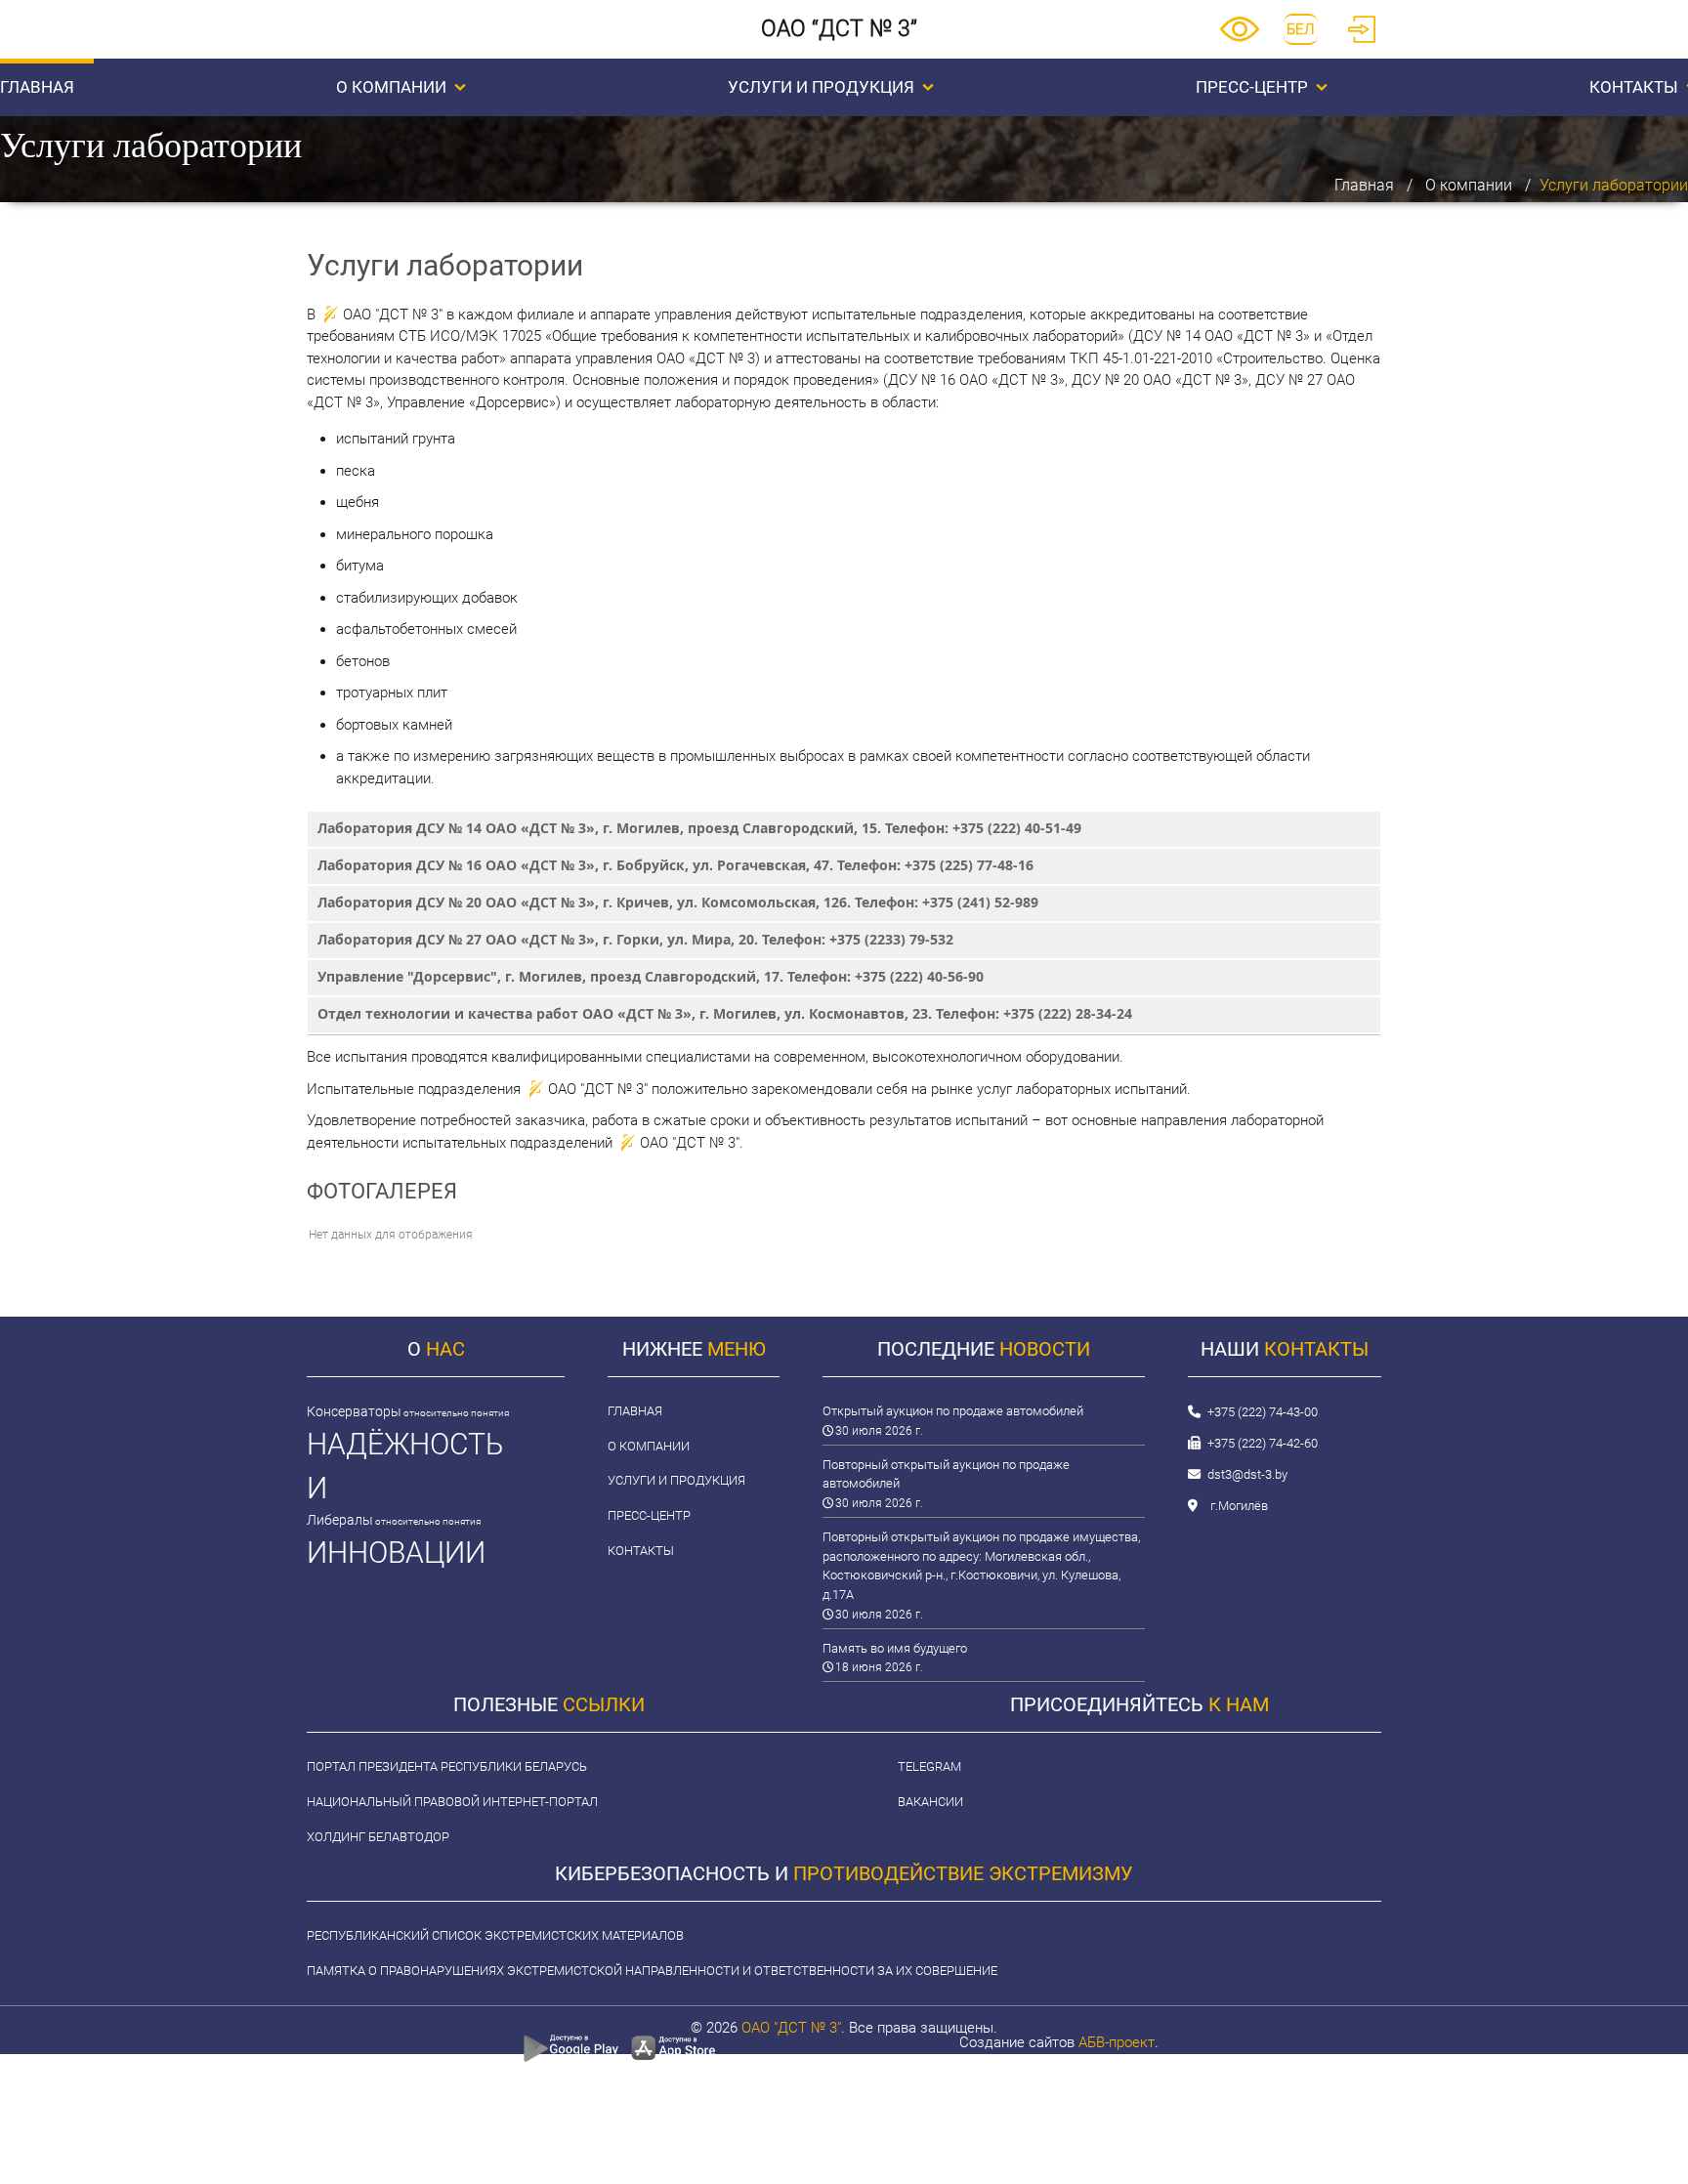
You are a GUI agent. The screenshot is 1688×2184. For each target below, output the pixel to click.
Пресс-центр (1252, 87)
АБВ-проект (1117, 2042)
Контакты (641, 1551)
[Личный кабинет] (1362, 38)
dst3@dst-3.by (1247, 1474)
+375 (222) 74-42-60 (1263, 1443)
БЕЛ (1301, 29)
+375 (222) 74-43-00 (1263, 1412)
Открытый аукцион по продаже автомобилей (953, 1411)
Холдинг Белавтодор (378, 1837)
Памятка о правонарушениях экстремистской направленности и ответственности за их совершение (652, 1971)
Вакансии (930, 1802)
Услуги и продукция (821, 87)
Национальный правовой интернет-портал (452, 1802)
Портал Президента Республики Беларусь (447, 1766)
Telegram (929, 1766)
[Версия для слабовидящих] (1240, 37)
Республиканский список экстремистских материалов (495, 1935)
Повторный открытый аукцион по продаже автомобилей (946, 1474)
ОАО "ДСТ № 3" (791, 2028)
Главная (1364, 185)
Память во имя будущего (895, 1648)
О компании (391, 87)
